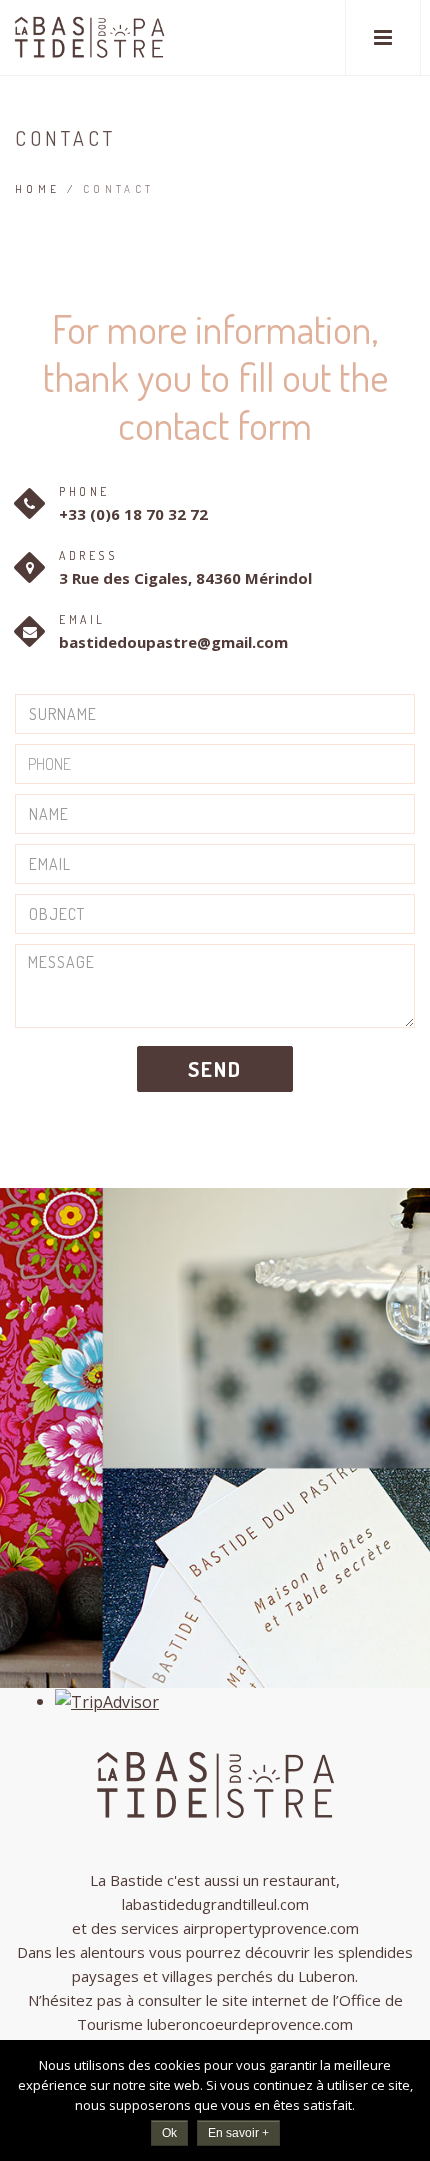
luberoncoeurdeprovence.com (250, 2024)
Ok (169, 2133)
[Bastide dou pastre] (89, 37)
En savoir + (238, 2133)
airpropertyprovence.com (271, 1928)
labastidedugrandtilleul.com (215, 1904)
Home (38, 189)
